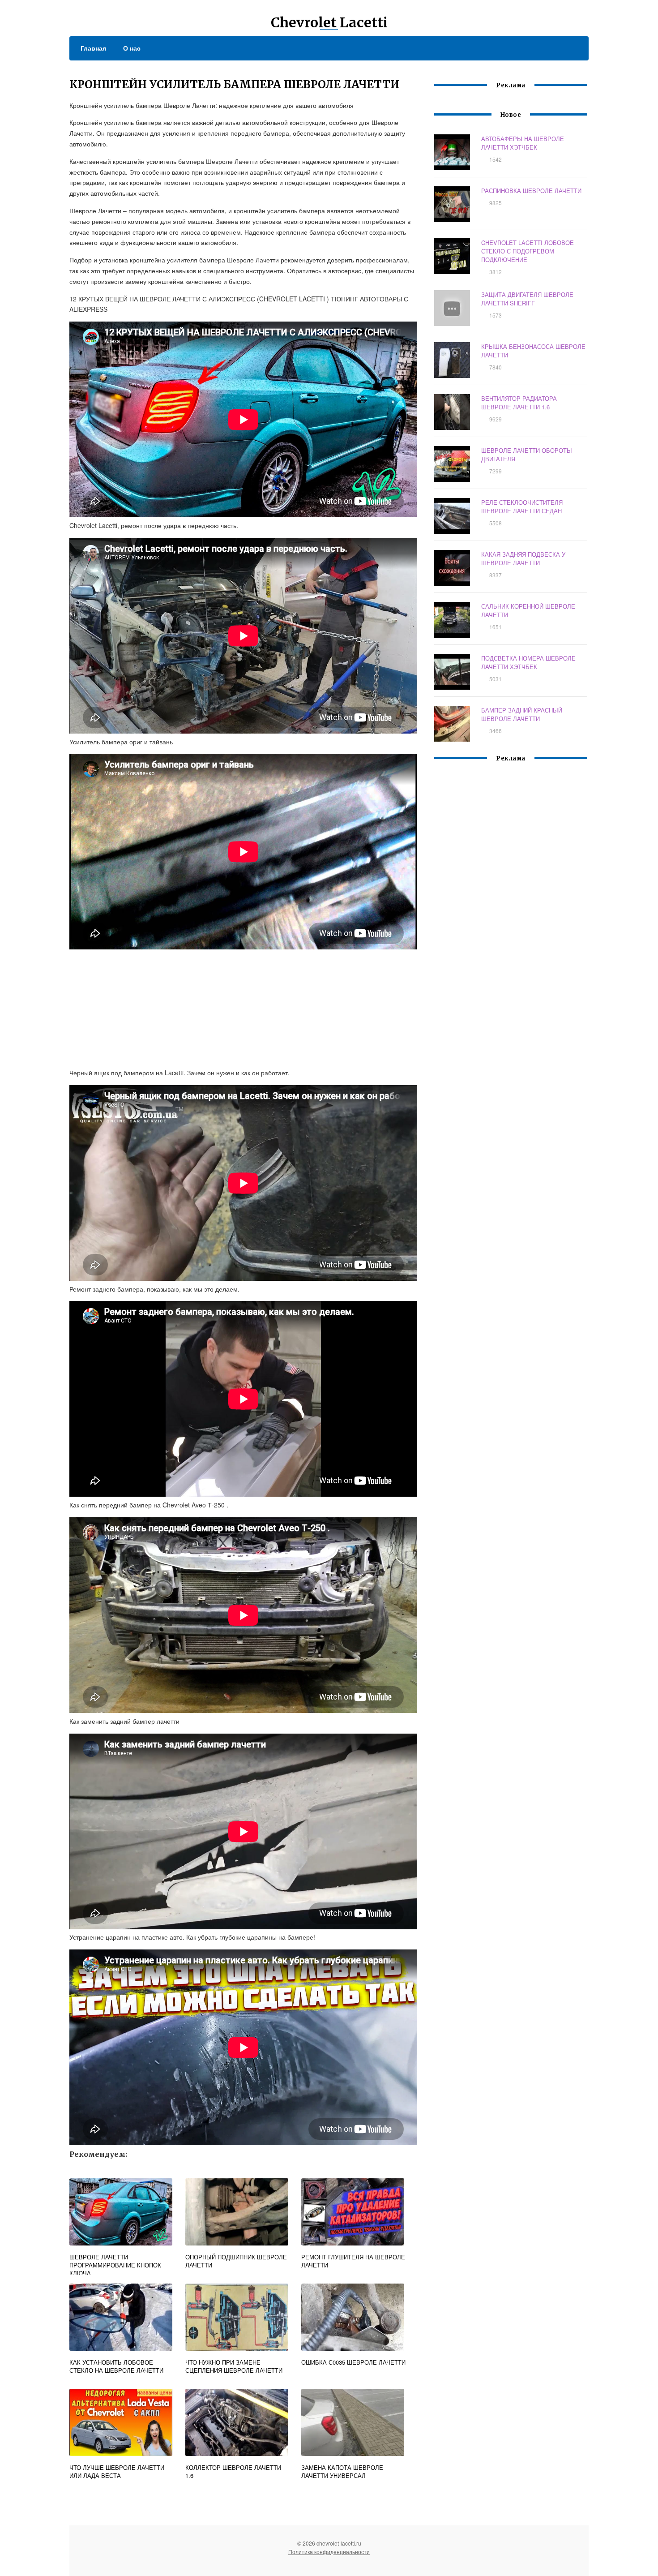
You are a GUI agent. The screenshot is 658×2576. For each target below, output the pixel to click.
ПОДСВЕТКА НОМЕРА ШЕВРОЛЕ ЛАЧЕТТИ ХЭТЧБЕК (528, 662)
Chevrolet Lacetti (329, 22)
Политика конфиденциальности (329, 2552)
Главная (93, 48)
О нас (132, 48)
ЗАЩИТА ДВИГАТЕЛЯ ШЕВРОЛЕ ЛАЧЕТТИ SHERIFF (527, 299)
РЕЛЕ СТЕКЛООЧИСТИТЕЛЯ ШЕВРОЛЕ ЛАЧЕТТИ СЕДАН (522, 507)
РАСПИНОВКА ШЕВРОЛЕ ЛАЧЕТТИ (531, 191)
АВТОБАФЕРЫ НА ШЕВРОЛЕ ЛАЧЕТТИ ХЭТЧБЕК (523, 143)
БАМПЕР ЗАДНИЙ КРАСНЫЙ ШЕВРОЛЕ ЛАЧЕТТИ (522, 714)
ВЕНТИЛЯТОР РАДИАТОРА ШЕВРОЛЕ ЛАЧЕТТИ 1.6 (519, 403)
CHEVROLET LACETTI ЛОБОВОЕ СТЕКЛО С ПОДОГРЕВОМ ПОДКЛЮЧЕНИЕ (528, 251)
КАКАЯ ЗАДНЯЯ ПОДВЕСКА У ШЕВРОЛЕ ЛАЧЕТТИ (523, 558)
